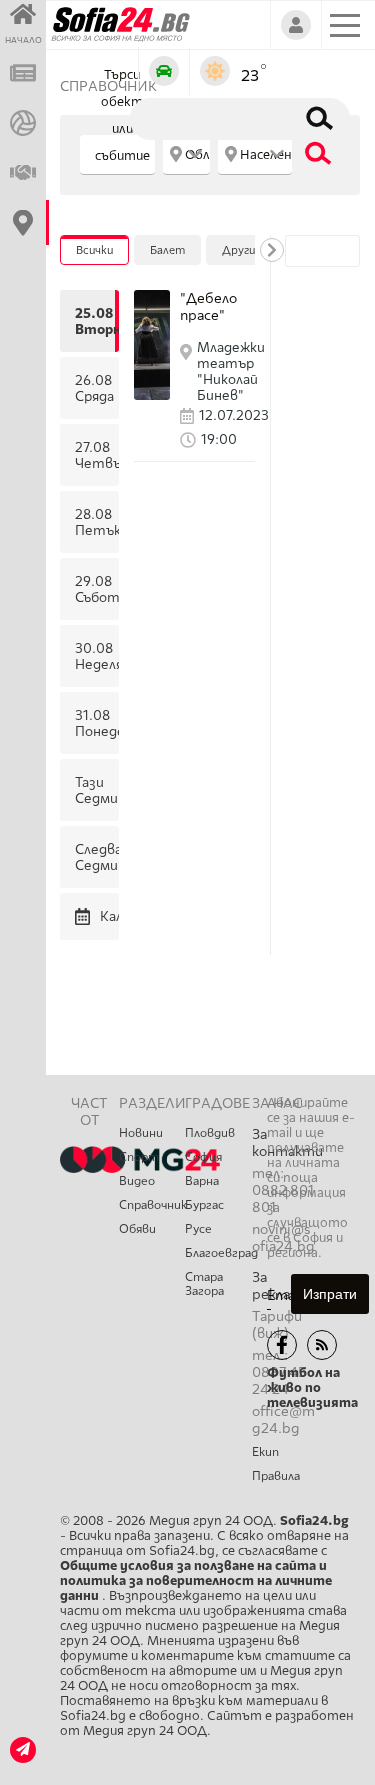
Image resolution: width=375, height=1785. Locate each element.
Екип (265, 1452)
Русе (198, 1229)
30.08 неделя (95, 656)
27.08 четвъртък (95, 455)
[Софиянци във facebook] (282, 1345)
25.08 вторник (95, 321)
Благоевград (218, 1253)
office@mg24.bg (283, 1420)
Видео (137, 1181)
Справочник (152, 1205)
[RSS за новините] (322, 1345)
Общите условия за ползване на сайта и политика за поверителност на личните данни (196, 1580)
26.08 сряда (94, 388)
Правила (276, 1476)
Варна (202, 1181)
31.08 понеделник (95, 723)
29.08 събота (95, 589)
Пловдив (210, 1133)
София (203, 1157)
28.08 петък (95, 522)
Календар (107, 916)
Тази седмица (95, 790)
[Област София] (186, 155)
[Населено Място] (255, 155)
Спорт (139, 1157)
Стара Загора (204, 1284)
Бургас (204, 1205)
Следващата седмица (95, 857)
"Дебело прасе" (208, 307)
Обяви (137, 1229)
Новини (141, 1133)
